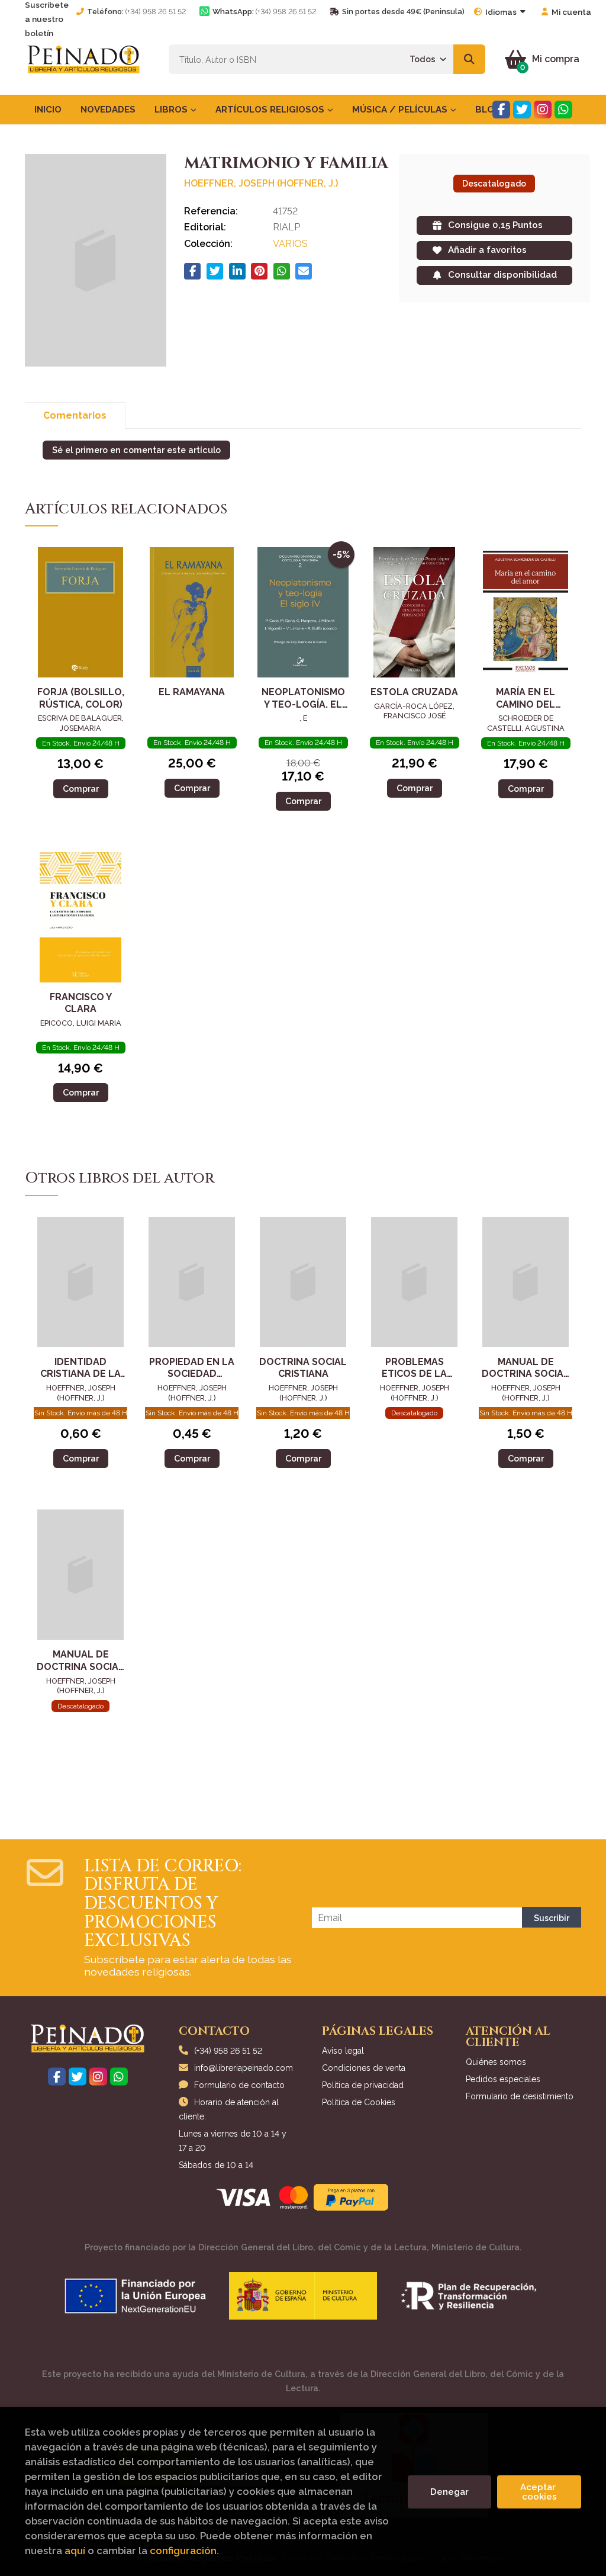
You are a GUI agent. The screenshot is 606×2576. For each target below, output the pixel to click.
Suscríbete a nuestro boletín (47, 19)
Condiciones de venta (364, 2068)
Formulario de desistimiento (520, 2096)
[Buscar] (470, 59)
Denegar (449, 2492)
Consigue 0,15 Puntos (495, 225)
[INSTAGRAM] (543, 110)
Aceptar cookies (539, 2492)
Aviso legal (343, 2051)
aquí (75, 2551)
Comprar (81, 788)
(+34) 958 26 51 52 (156, 12)
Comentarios (75, 415)
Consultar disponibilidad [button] (502, 275)
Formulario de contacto (239, 2085)
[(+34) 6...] (563, 110)
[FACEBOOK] (501, 110)
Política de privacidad (363, 2085)
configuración (183, 2551)
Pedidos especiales (503, 2079)
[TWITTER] (522, 110)
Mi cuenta (571, 12)
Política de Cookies (359, 2102)
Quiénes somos (496, 2062)
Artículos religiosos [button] (271, 110)
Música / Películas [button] (401, 110)
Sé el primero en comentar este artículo (136, 450)
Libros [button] (172, 110)
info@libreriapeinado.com (244, 2068)
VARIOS (290, 244)
